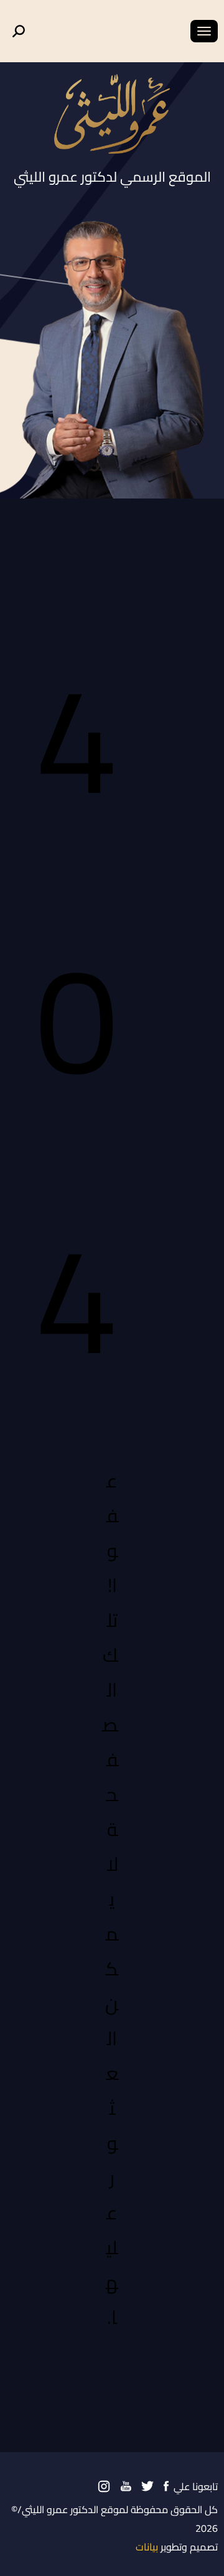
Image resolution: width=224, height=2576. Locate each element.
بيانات (147, 2547)
